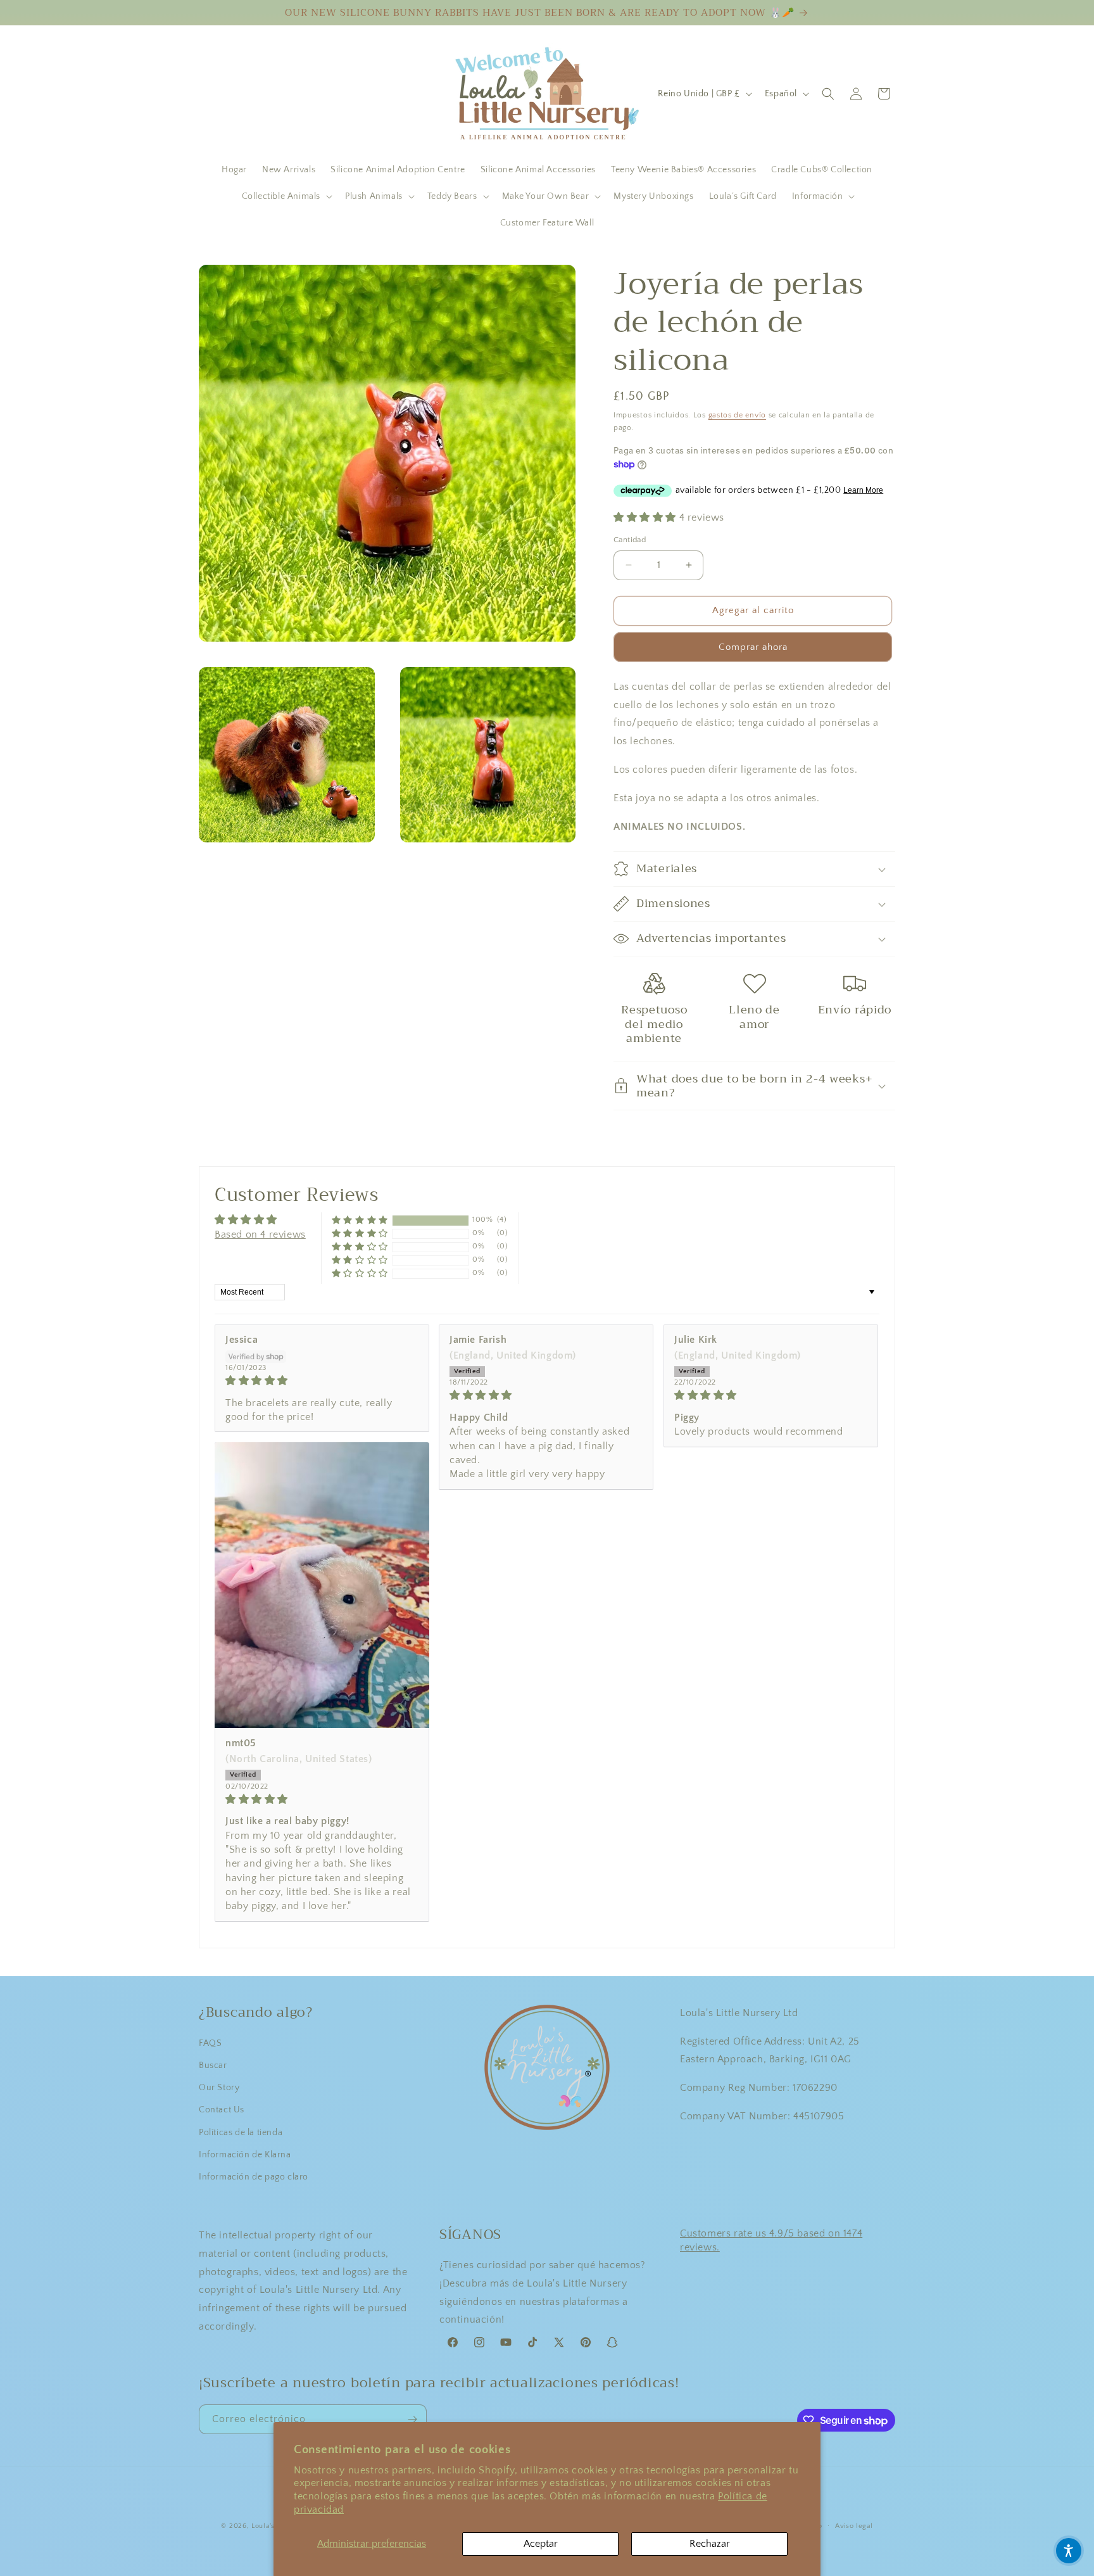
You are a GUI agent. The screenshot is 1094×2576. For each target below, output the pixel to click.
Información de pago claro (254, 2177)
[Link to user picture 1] (322, 1585)
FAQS (210, 2043)
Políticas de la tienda (241, 2133)
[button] (286, 196)
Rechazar (710, 2544)
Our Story (219, 2088)
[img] (322, 1380)
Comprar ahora (753, 647)
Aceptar (541, 2544)
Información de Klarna (245, 2155)
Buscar (213, 2065)
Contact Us (222, 2110)
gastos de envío (738, 415)
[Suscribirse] (412, 2419)
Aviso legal (854, 2526)
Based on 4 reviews (260, 1234)
